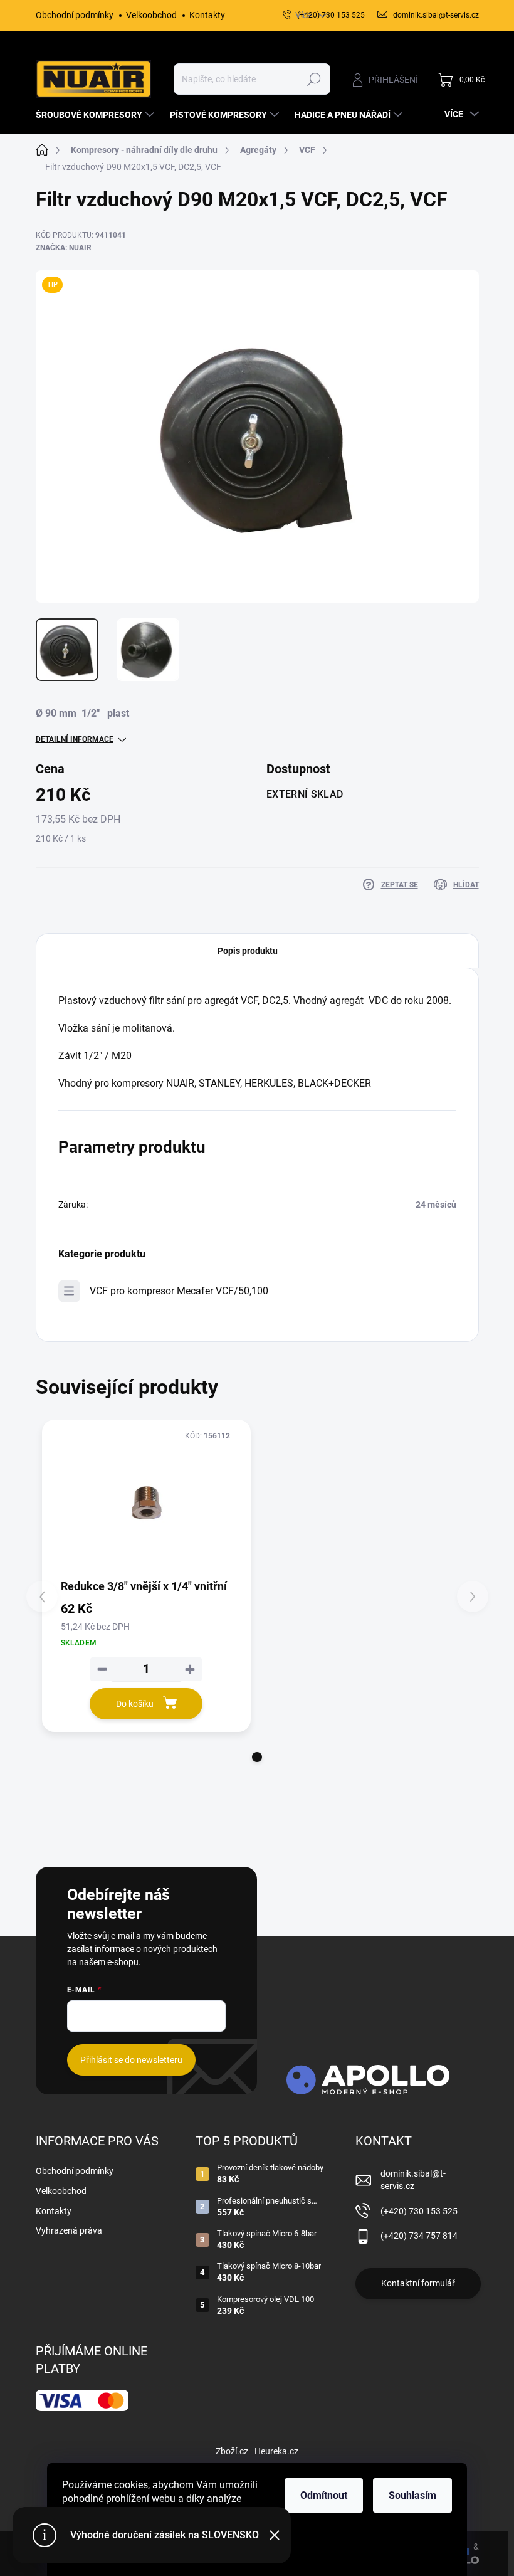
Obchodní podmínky (75, 15)
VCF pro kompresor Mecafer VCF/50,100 (179, 1291)
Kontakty (207, 15)
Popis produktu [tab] (248, 951)
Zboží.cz (232, 2451)
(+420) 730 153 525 (419, 2211)
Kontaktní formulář (418, 2283)
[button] (257, 1757)
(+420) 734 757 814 (419, 2236)
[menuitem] (97, 115)
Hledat (314, 79)
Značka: (64, 248)
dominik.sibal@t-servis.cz (413, 2180)
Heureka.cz (276, 2451)
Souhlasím (412, 2495)
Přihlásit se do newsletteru (131, 2060)
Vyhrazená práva (69, 2230)
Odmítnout (324, 2495)
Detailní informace (75, 739)
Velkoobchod (151, 15)
